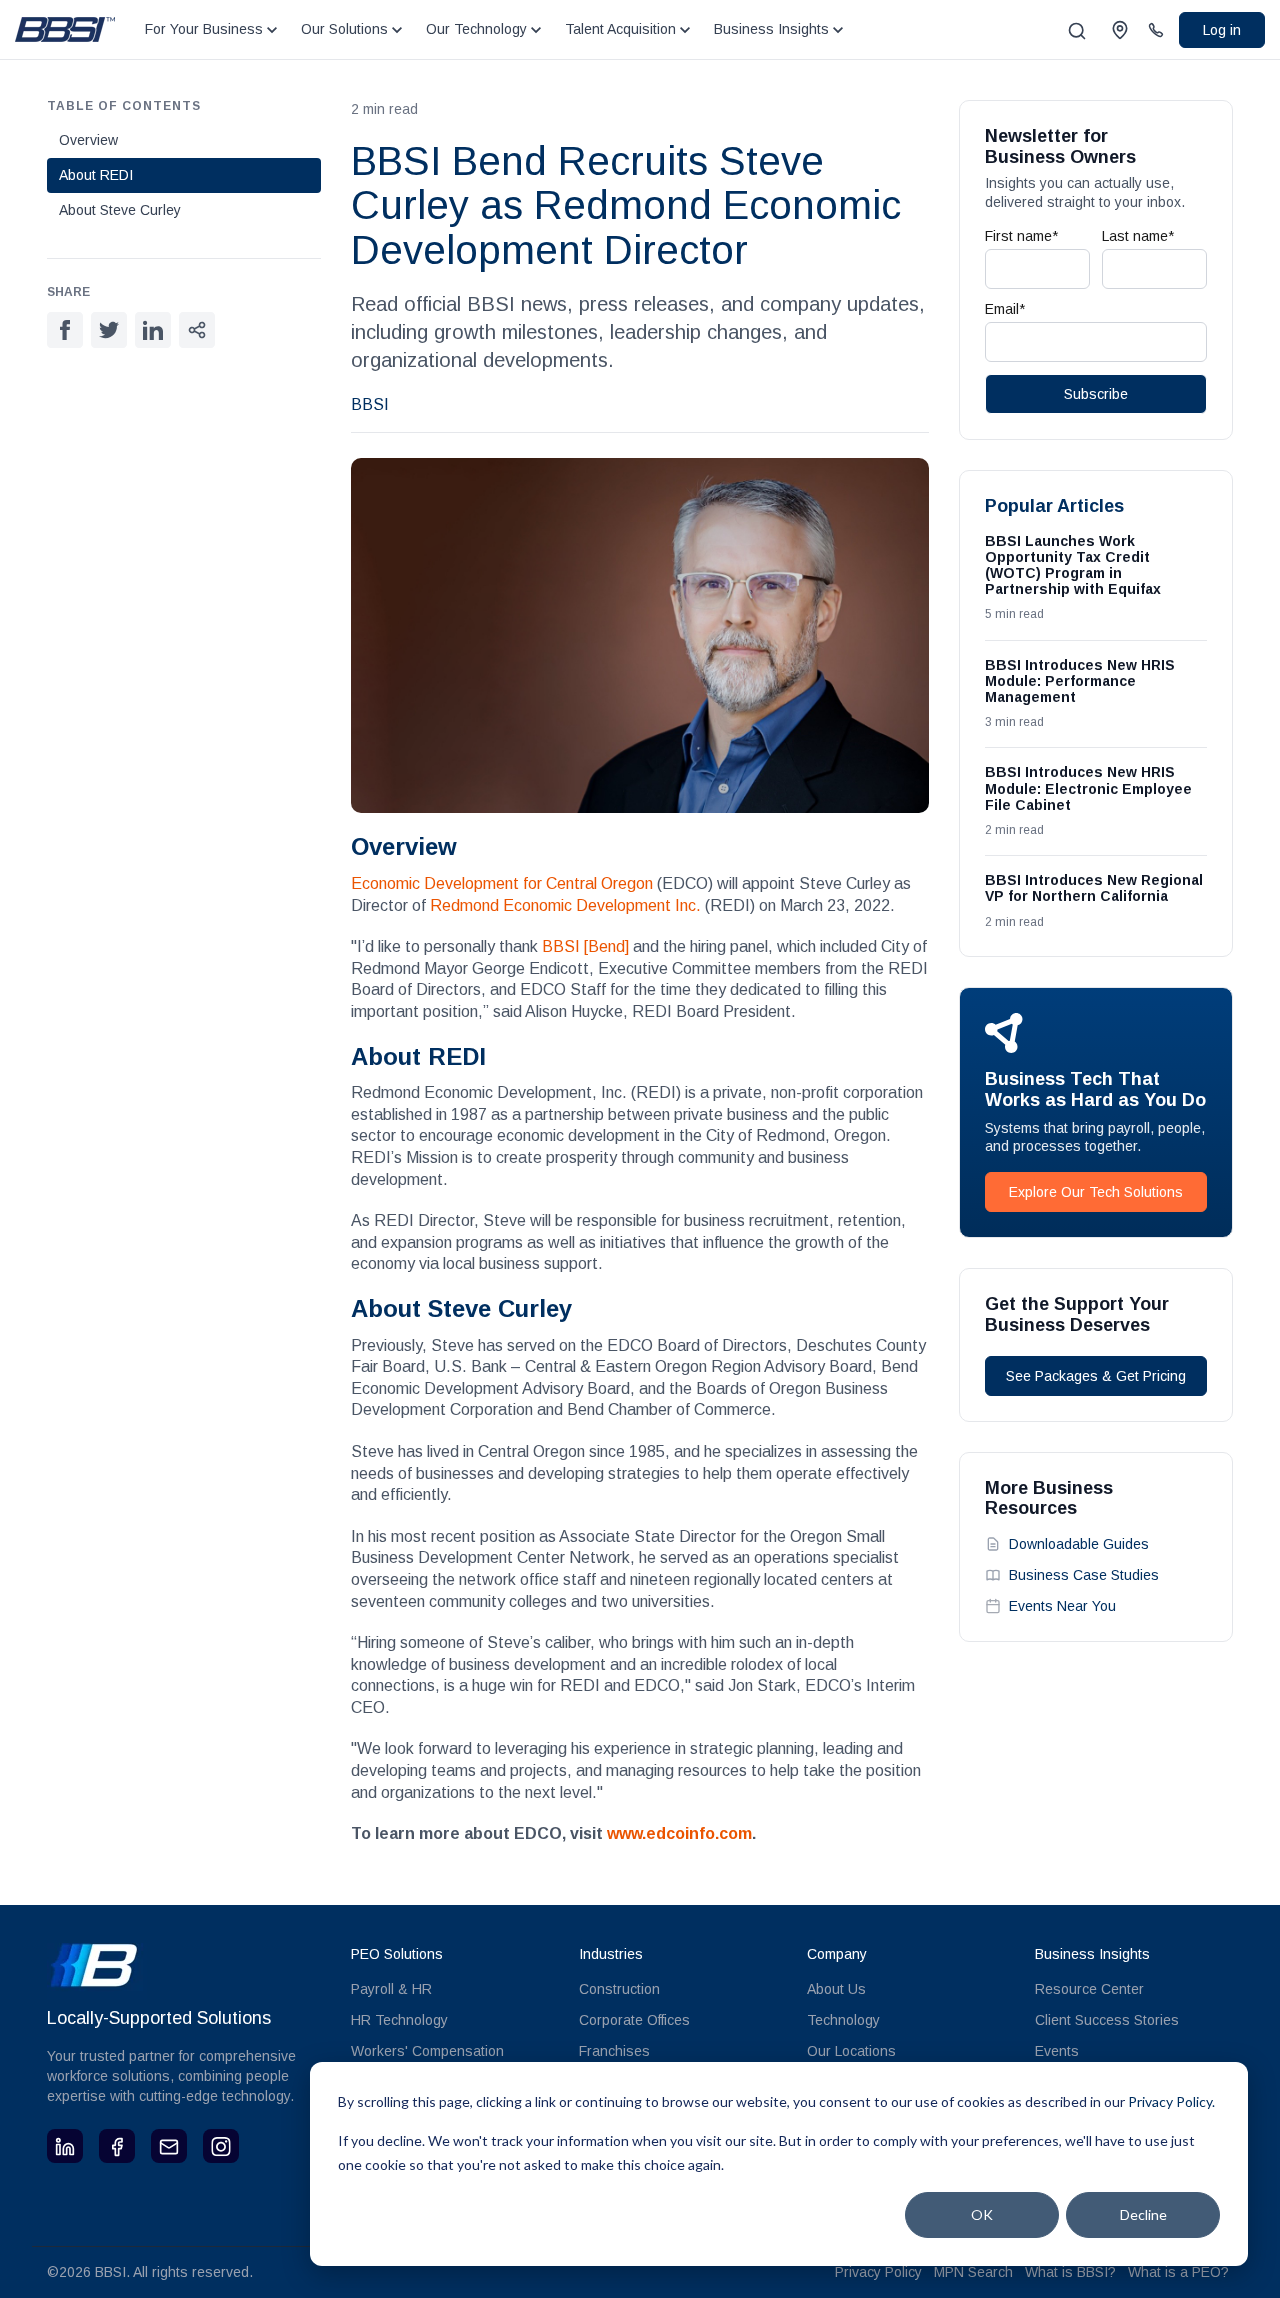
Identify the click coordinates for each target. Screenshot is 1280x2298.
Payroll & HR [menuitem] (391, 1989)
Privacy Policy (878, 2272)
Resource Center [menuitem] (1089, 1989)
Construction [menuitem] (619, 1989)
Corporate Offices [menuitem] (634, 2020)
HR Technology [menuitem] (399, 2020)
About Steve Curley (120, 210)
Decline (1143, 2214)
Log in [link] (1222, 30)
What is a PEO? (1178, 2272)
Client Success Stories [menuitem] (1107, 2020)
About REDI (96, 175)
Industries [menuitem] (611, 1954)
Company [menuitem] (837, 1954)
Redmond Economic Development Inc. (565, 905)
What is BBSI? (1070, 2272)
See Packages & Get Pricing (1096, 1376)
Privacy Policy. (1171, 2101)
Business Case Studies (1084, 1575)
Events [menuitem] (1057, 2051)
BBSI (370, 404)
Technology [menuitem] (843, 2020)
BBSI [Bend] (585, 946)
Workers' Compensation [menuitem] (427, 2051)
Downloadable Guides (1079, 1544)
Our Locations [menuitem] (851, 2051)
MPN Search (973, 2272)
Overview (88, 140)
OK (982, 2214)
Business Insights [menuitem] (1092, 1954)
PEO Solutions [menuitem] (397, 1954)
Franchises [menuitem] (614, 2051)
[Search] (1077, 31)
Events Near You (1062, 1606)
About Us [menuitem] (836, 1989)
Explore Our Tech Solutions (1096, 1192)
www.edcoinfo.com (679, 1833)
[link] (65, 28)
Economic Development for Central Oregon (502, 883)
